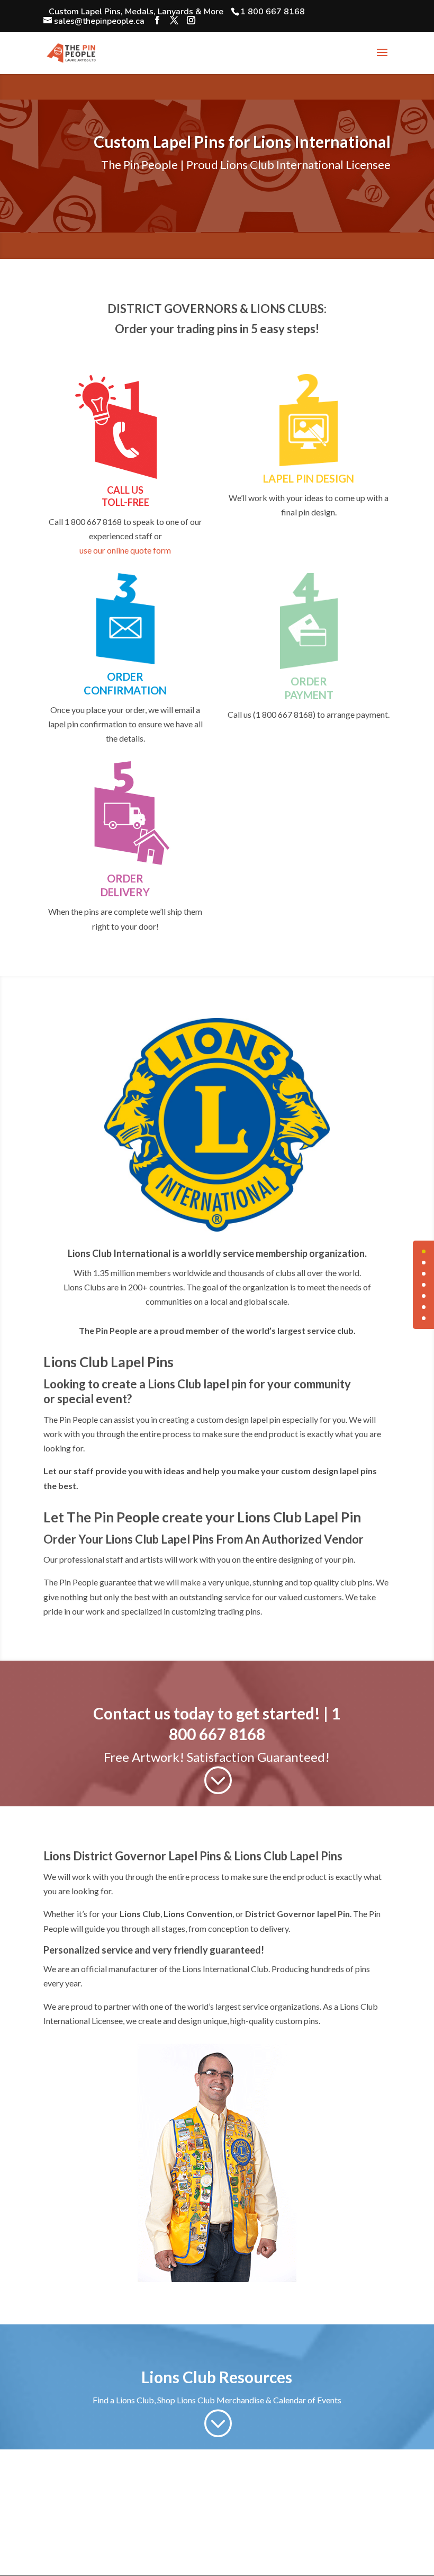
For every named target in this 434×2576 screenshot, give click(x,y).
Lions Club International (119, 1253)
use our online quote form (125, 550)
